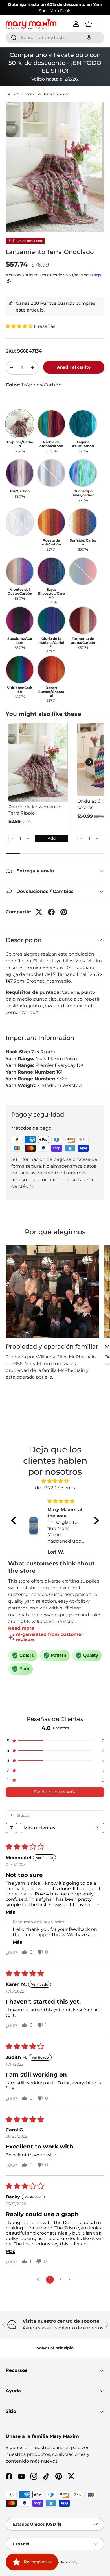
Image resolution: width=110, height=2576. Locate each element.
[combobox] (55, 37)
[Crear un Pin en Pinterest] (64, 912)
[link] (38, 762)
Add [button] (52, 838)
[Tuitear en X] (39, 912)
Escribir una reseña (55, 1792)
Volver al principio (55, 2348)
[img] (55, 1481)
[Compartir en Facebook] (51, 912)
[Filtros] (12, 1828)
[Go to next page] (71, 2280)
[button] (89, 37)
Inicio (10, 94)
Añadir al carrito (74, 367)
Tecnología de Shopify (59, 2562)
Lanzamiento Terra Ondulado (45, 94)
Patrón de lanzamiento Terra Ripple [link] (34, 810)
